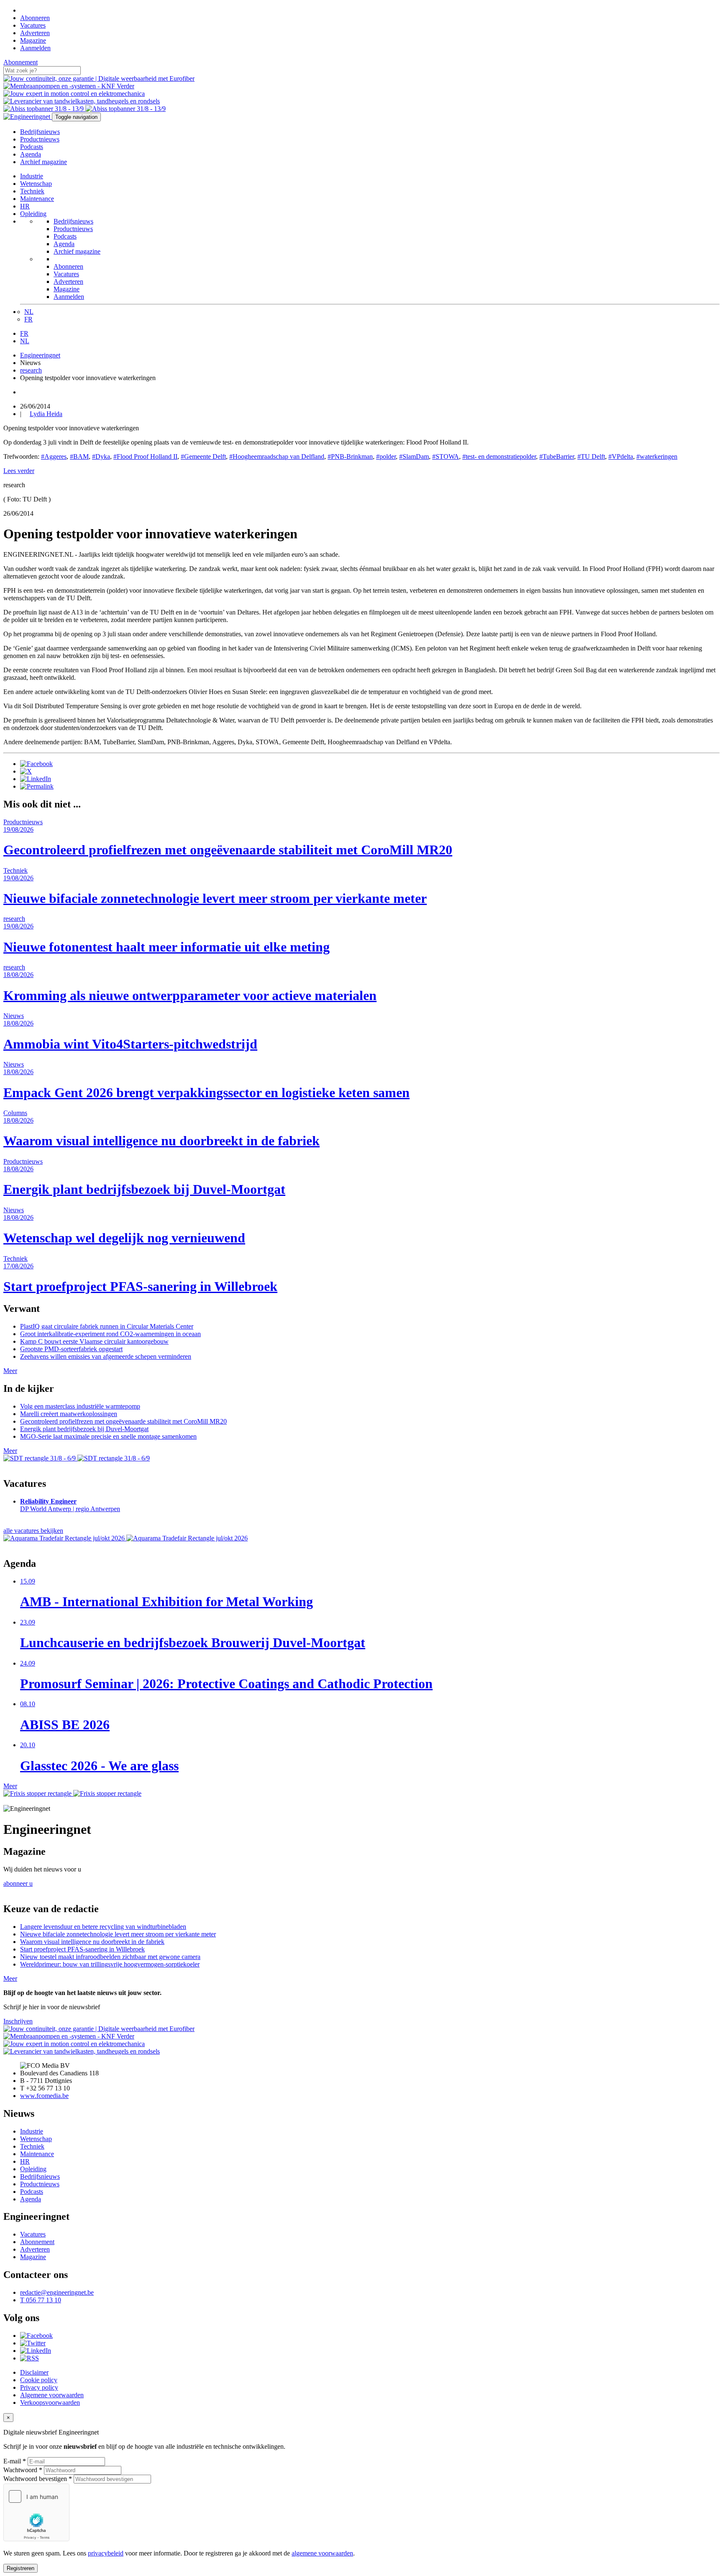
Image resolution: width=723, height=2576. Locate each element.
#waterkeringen (657, 456)
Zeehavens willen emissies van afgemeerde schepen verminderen (106, 1356)
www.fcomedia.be (44, 2096)
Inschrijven (18, 2021)
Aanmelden (35, 48)
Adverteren (35, 33)
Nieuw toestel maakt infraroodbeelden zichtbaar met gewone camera (110, 1957)
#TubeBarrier (557, 456)
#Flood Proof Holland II (145, 456)
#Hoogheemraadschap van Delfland (277, 456)
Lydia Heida (46, 414)
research (31, 370)
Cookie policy (39, 2380)
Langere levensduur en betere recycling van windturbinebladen (103, 1927)
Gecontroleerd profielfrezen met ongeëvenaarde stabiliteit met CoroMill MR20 (123, 1421)
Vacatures (33, 25)
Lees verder (19, 471)
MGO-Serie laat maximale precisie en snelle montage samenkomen (108, 1436)
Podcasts (32, 147)
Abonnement (21, 62)
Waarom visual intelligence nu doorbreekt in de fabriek (92, 1942)
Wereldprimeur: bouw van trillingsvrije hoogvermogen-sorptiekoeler (110, 1964)
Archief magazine (44, 162)
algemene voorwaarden (322, 2553)
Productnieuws (40, 139)
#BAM (79, 456)
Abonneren (35, 18)
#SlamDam (414, 456)
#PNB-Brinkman (350, 456)
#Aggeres (54, 456)
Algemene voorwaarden (52, 2395)
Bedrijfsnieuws (40, 132)
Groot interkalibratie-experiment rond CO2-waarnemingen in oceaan (110, 1334)
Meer (10, 1371)
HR (25, 206)
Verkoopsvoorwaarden (50, 2402)
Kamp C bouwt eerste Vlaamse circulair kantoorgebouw (94, 1341)
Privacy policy (39, 2387)
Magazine (33, 40)
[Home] (23, 10)
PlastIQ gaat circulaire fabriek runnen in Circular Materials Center (107, 1326)
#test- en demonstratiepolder (499, 456)
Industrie (32, 176)
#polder (386, 456)
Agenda (31, 154)
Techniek (32, 191)
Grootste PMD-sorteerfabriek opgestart (71, 1349)
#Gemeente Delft (203, 456)
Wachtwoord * (23, 2470)
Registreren (21, 2568)
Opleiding (33, 214)
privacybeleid (106, 2553)
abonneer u (18, 1883)
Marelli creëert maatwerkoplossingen (69, 1414)
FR (28, 319)
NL (29, 312)
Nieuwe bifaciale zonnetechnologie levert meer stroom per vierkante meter (118, 1934)
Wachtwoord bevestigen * (38, 2479)
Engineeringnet (40, 355)
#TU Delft (591, 456)
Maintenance (37, 199)
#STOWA (446, 456)
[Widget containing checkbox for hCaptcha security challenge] (36, 2512)
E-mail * (15, 2461)
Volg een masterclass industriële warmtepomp (80, 1406)
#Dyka (101, 456)
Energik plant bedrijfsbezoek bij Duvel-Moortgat (84, 1429)
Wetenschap (36, 184)
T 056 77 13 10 (41, 2300)
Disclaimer (34, 2372)
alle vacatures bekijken (33, 1531)
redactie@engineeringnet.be (57, 2292)
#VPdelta (621, 456)
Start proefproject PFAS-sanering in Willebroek (82, 1949)
